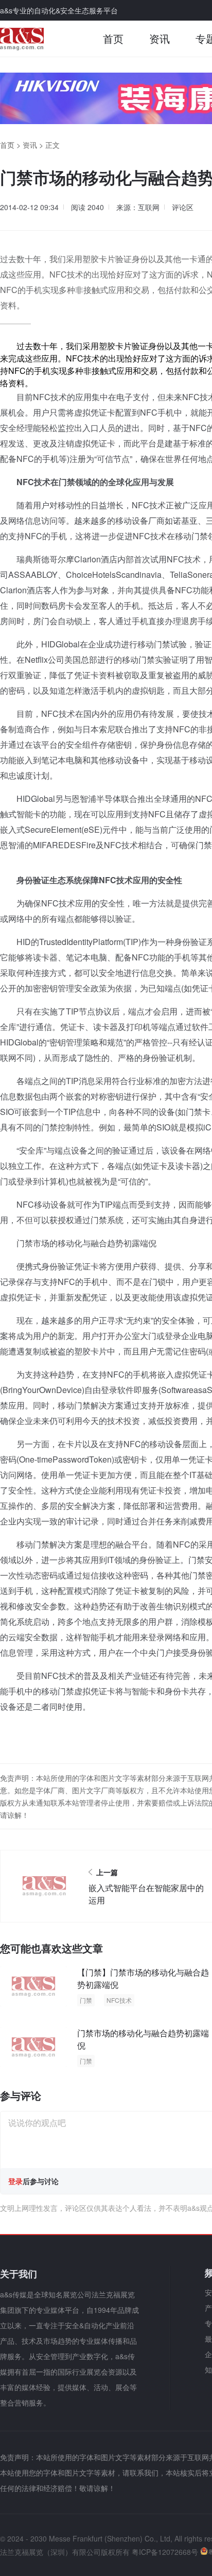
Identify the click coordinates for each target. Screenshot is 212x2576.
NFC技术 (119, 2000)
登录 (15, 2181)
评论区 (183, 207)
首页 (113, 38)
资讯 (160, 38)
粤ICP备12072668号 (165, 2552)
